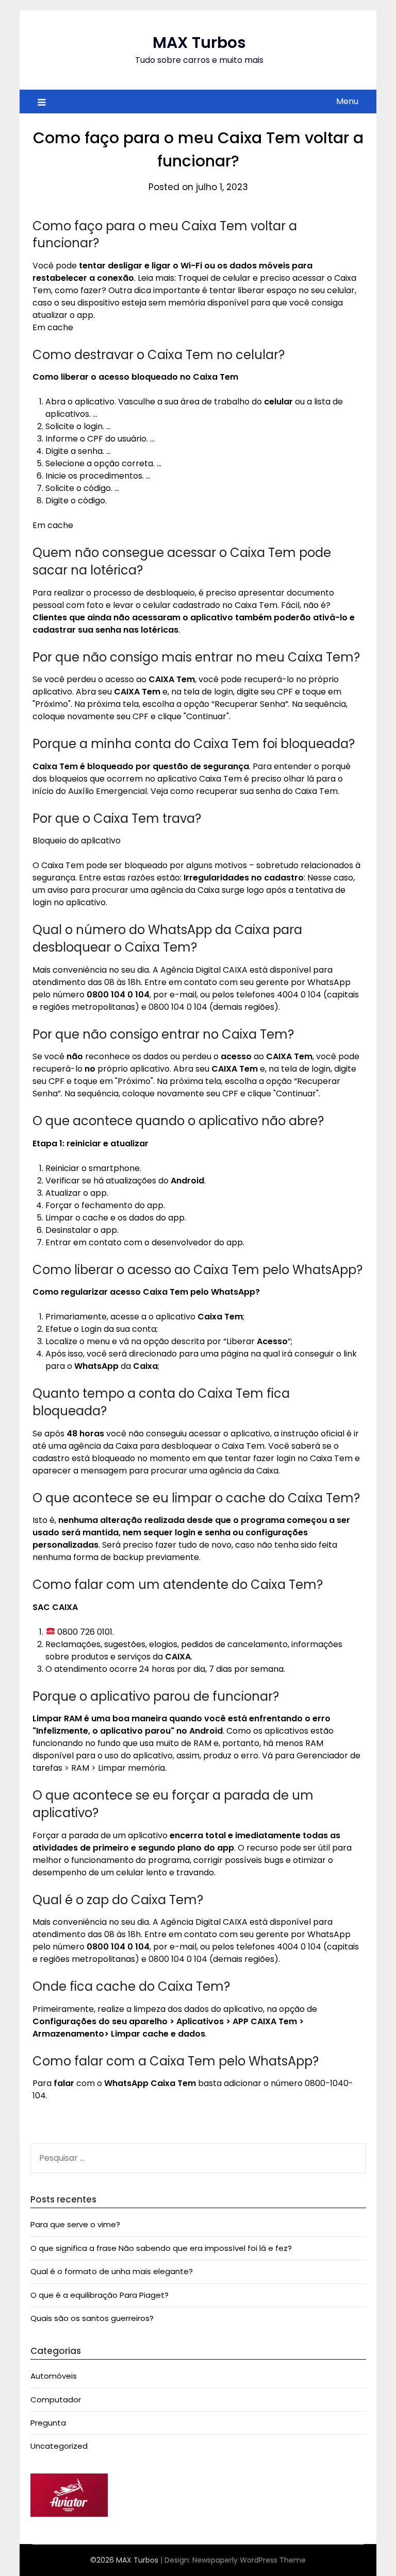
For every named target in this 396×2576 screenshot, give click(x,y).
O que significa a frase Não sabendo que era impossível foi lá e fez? (161, 2248)
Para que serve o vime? (75, 2224)
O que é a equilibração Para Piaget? (100, 2295)
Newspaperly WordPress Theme (249, 2560)
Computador (56, 2400)
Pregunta (48, 2423)
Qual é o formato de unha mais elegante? (112, 2271)
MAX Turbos (199, 43)
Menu (347, 101)
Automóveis (54, 2376)
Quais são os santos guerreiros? (92, 2318)
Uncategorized (59, 2446)
